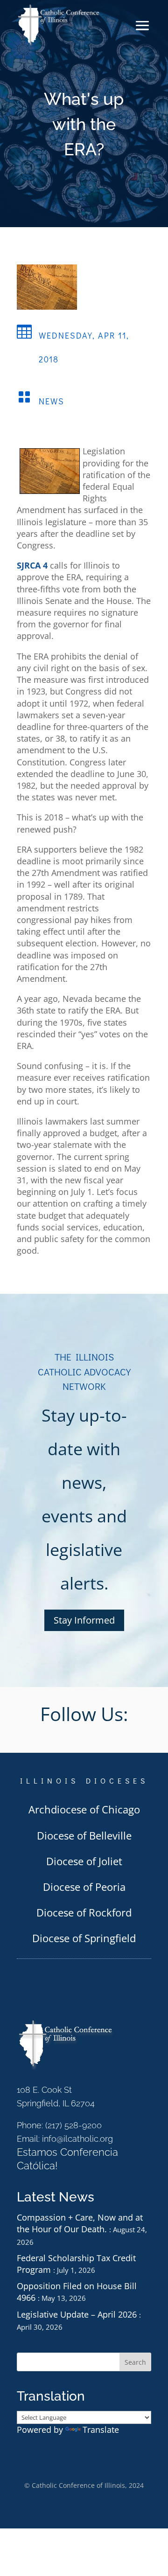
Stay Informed (84, 1620)
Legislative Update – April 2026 (77, 2314)
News (52, 401)
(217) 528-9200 (73, 2125)
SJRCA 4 (32, 565)
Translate (101, 2430)
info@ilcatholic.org (77, 2139)
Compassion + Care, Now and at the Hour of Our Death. (80, 2223)
